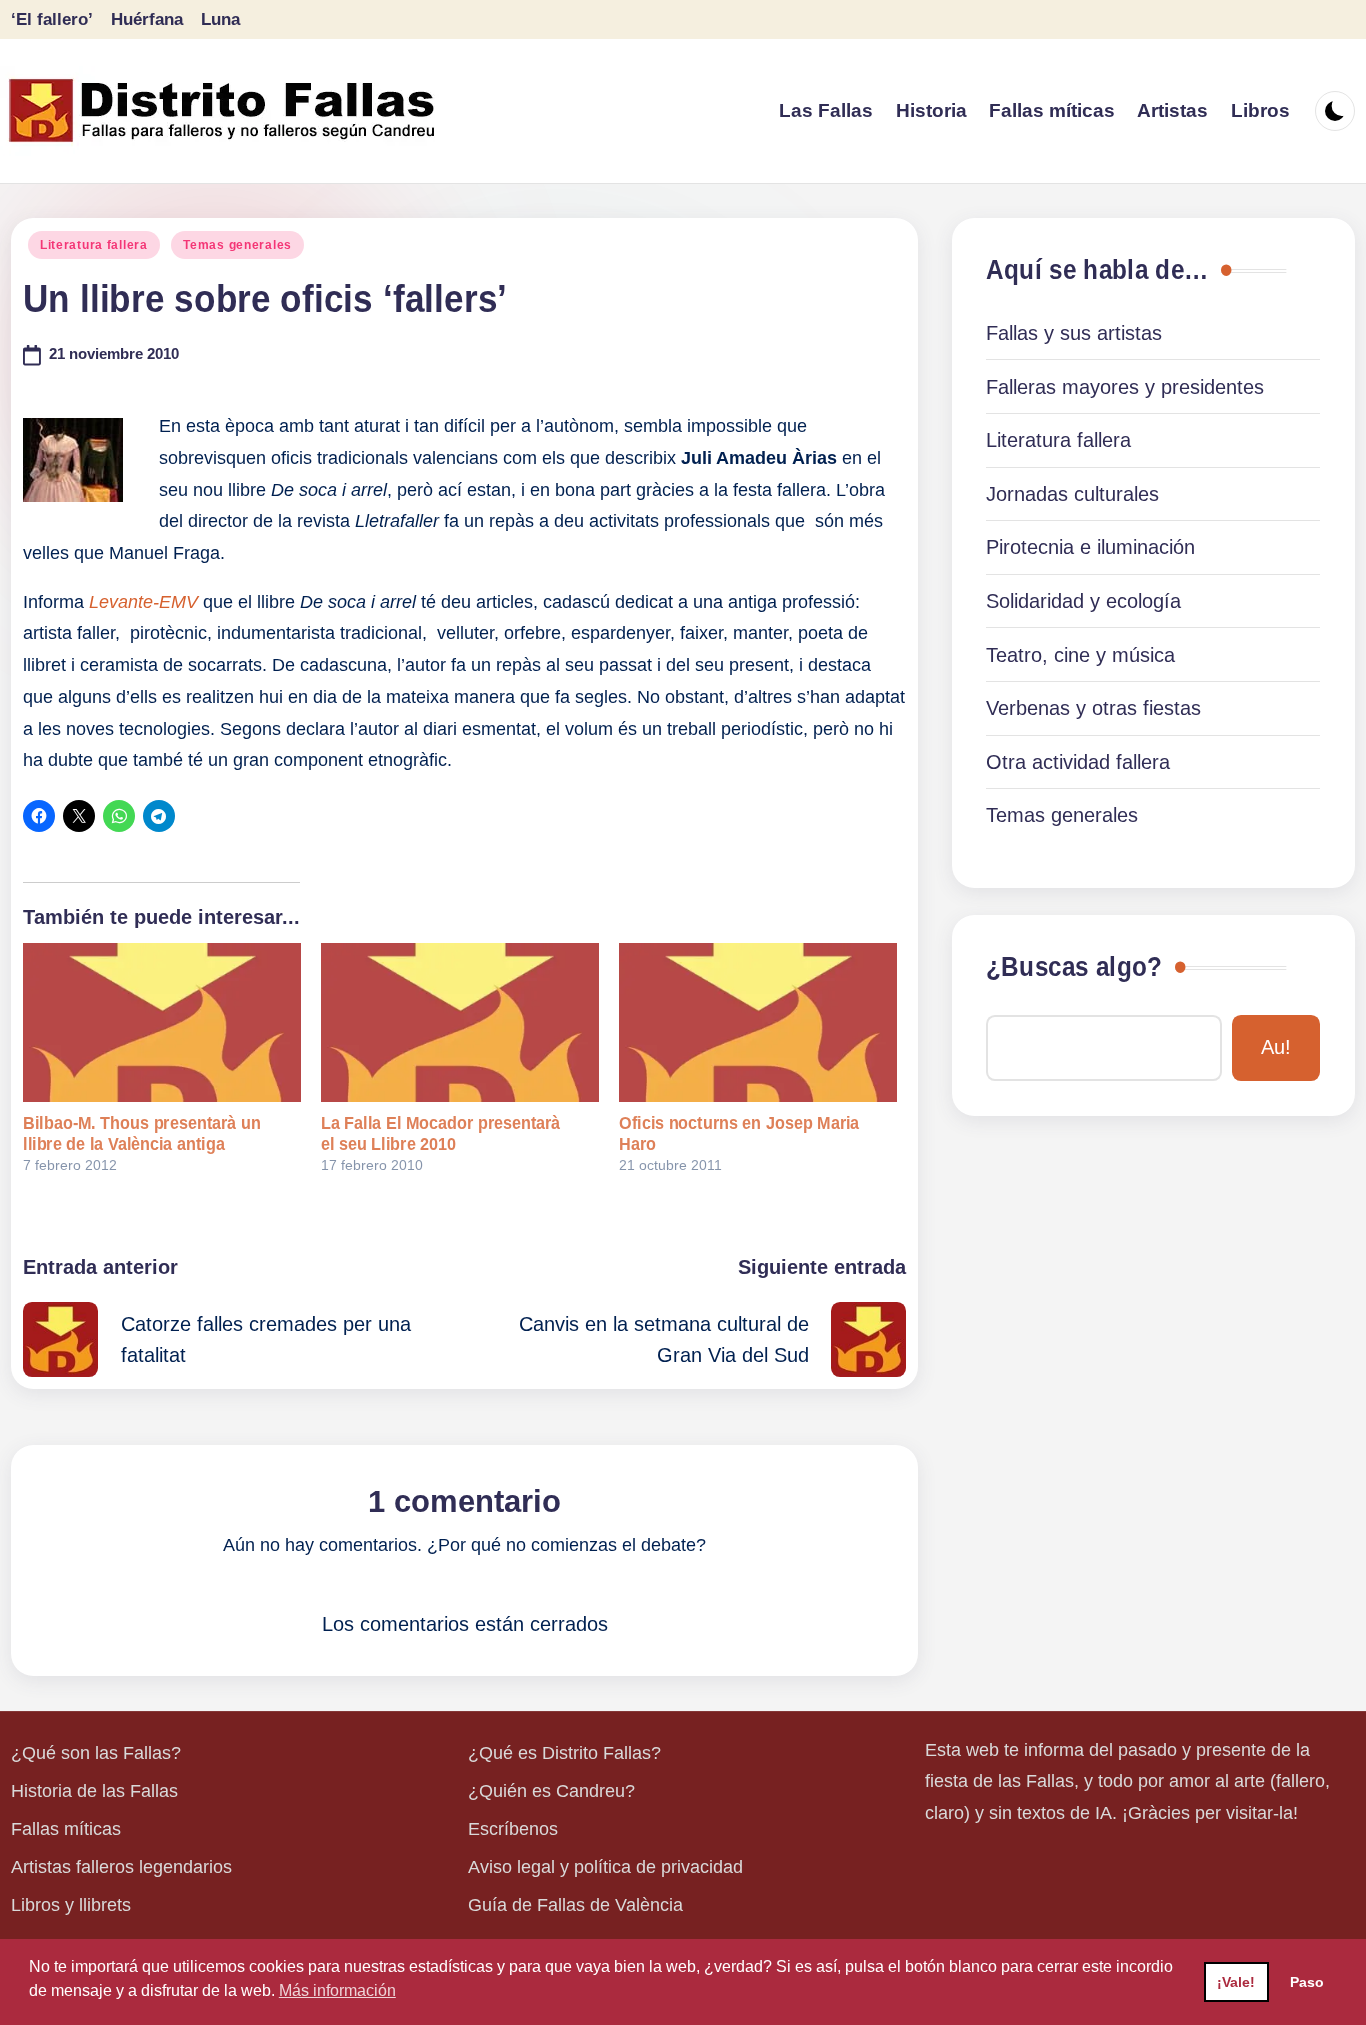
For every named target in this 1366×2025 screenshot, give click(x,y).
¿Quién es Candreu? (551, 1791)
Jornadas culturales (1072, 494)
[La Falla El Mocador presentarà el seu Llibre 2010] (460, 1022)
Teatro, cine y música (1080, 655)
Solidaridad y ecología (1083, 601)
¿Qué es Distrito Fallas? (564, 1753)
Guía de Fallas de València (575, 1905)
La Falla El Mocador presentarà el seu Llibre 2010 (440, 1133)
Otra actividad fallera (1078, 762)
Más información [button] (337, 1990)
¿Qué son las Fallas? (96, 1753)
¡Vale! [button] (1236, 1982)
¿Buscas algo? (1074, 967)
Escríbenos (513, 1829)
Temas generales (237, 245)
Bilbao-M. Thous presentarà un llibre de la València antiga (142, 1133)
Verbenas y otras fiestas (1093, 708)
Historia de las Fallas (94, 1791)
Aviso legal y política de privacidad (605, 1867)
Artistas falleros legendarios (121, 1867)
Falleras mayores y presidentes (1125, 387)
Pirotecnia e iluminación (1090, 547)
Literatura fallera (94, 245)
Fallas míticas (66, 1829)
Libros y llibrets (71, 1905)
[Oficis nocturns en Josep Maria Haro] (758, 1022)
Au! (1276, 1047)
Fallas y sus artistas (1074, 333)
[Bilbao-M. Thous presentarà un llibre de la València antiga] (162, 1022)
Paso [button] (1307, 1982)
